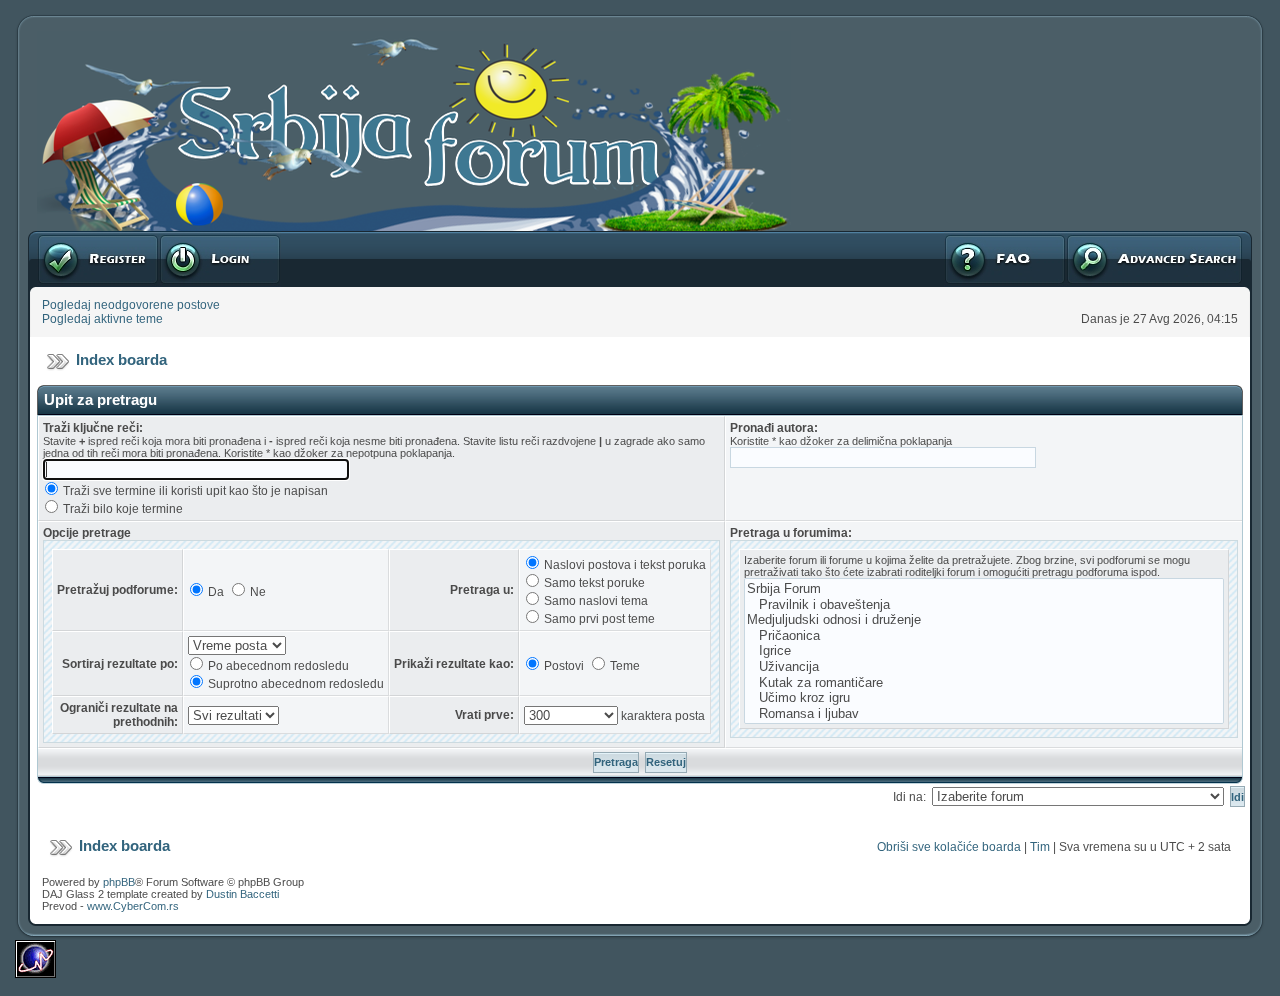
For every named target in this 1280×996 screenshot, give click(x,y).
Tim (1040, 847)
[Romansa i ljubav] (984, 714)
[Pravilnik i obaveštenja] (984, 605)
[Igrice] (984, 651)
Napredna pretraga (1118, 238)
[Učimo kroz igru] (984, 698)
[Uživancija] (984, 667)
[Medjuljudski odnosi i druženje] (984, 620)
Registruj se (69, 238)
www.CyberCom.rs (133, 906)
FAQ (955, 238)
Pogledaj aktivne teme (102, 319)
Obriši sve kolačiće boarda (949, 847)
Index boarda (121, 359)
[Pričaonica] (984, 636)
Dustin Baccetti (242, 894)
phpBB (119, 882)
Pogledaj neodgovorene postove (131, 305)
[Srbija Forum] (984, 589)
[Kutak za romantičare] (984, 683)
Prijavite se (189, 238)
